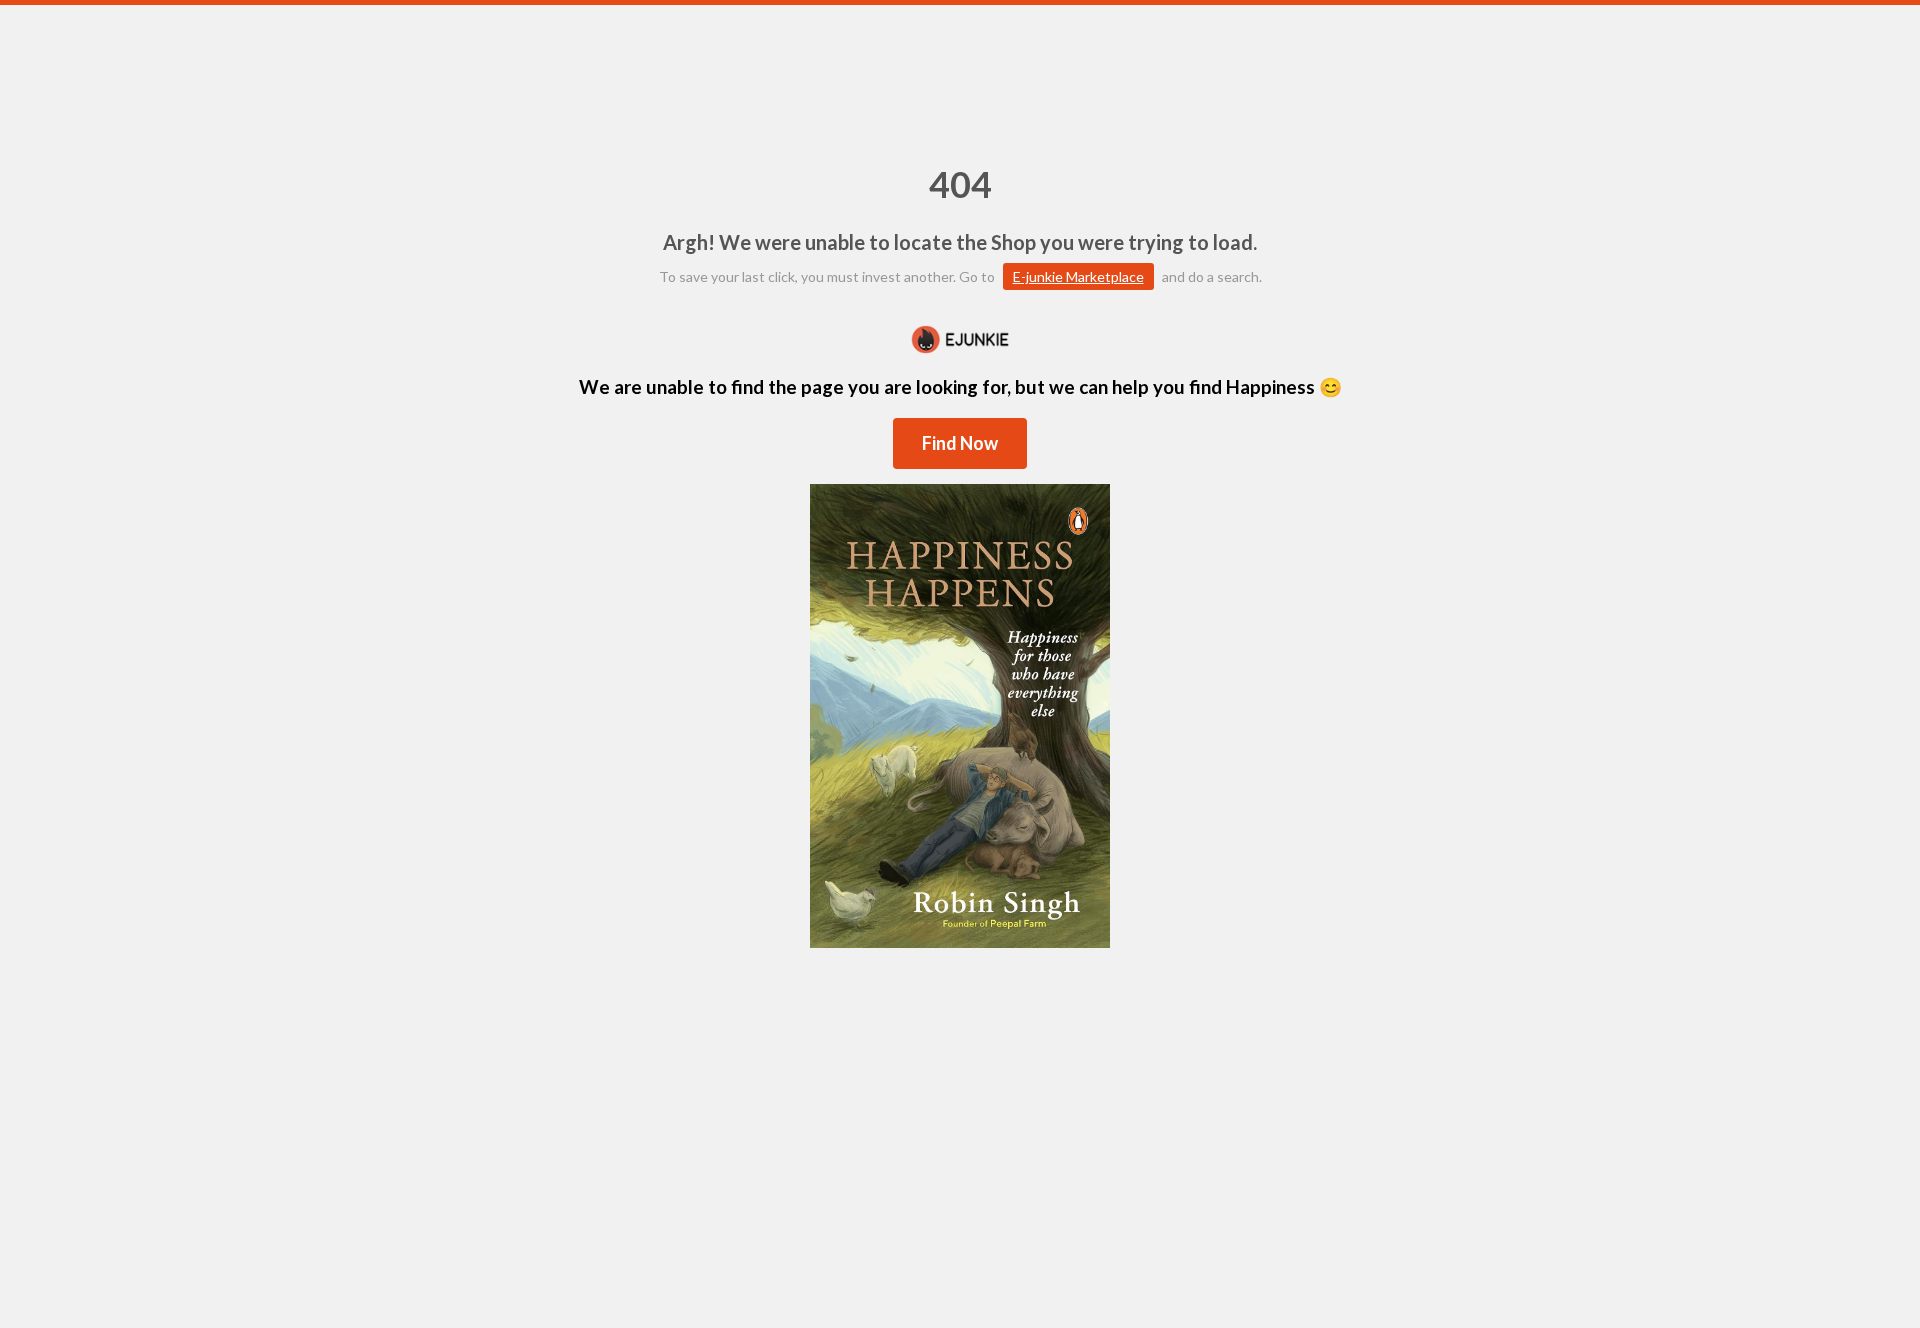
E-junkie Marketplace (1078, 276)
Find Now (960, 443)
